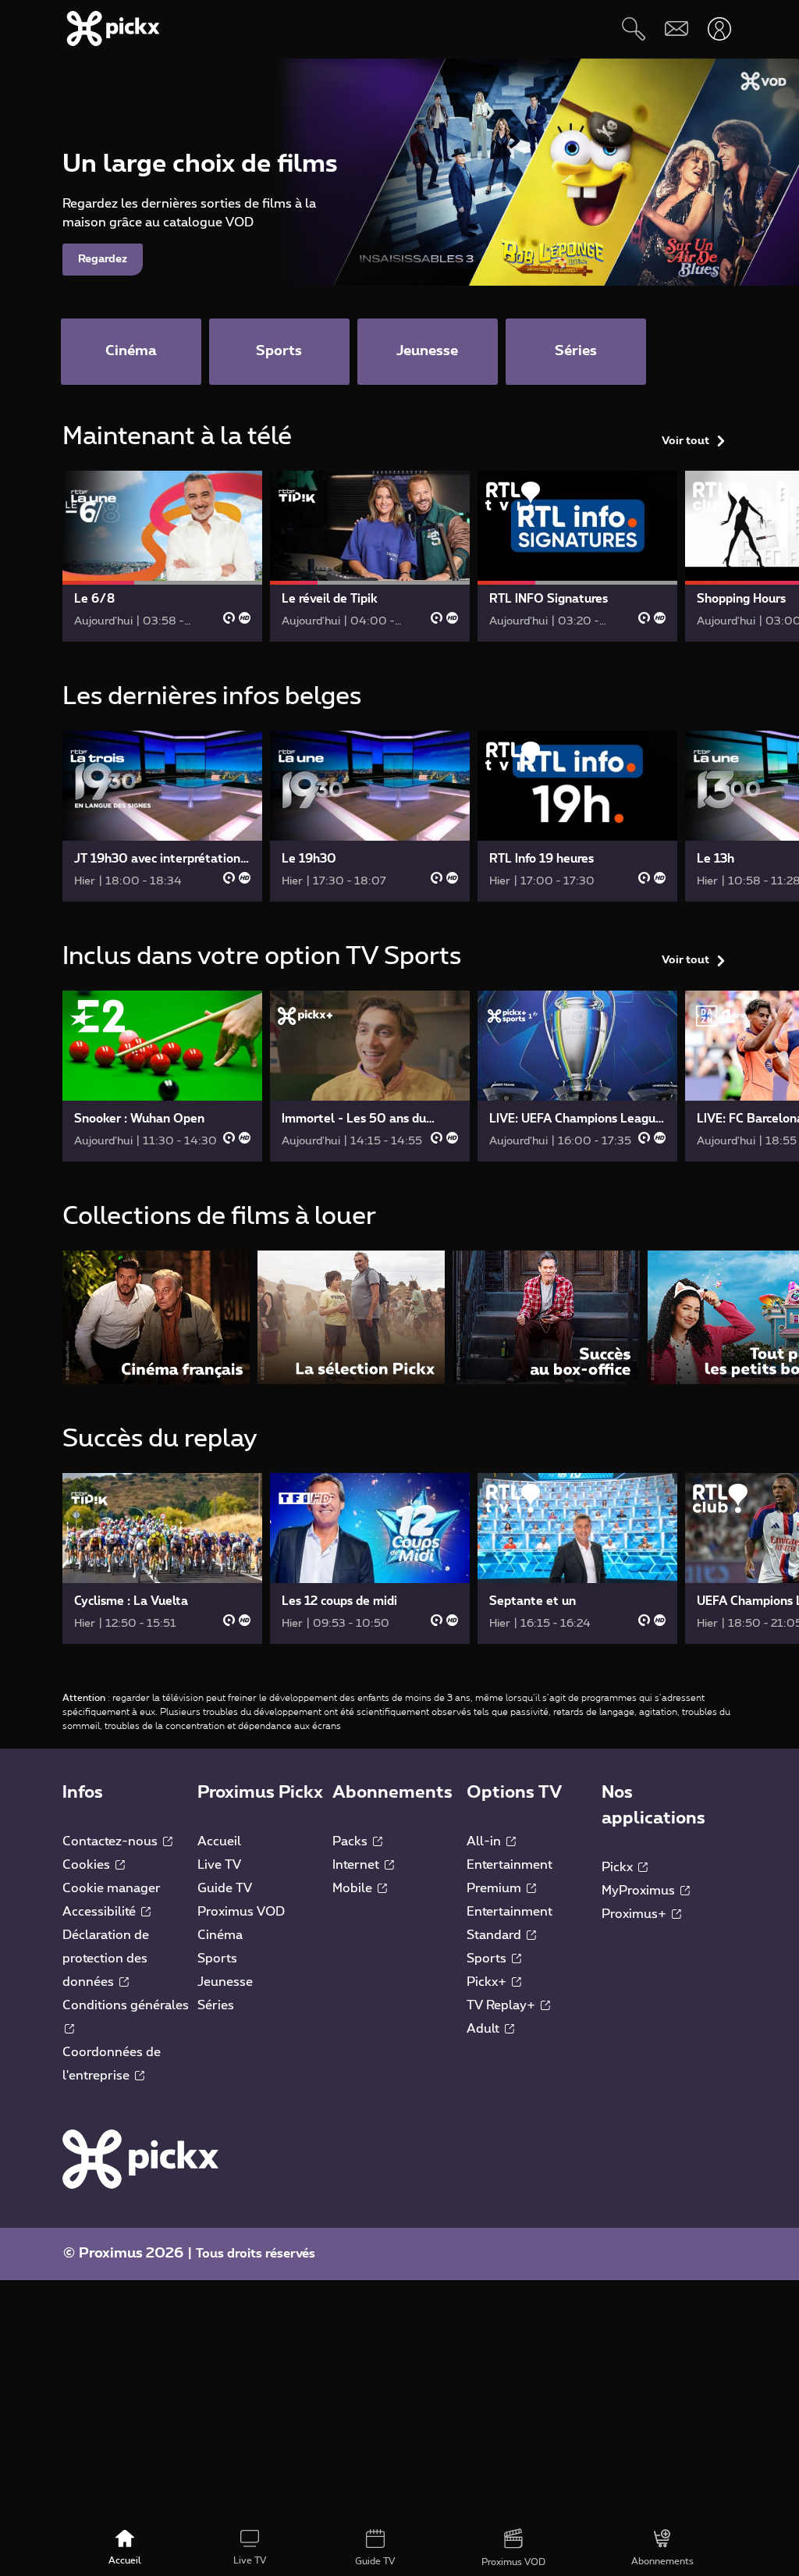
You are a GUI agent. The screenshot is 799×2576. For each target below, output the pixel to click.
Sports (217, 1959)
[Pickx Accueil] (140, 2158)
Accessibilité (101, 1912)
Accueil (219, 1841)
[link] (162, 556)
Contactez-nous (112, 1841)
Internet (357, 1865)
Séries (216, 2005)
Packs (352, 1841)
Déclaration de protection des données (106, 1959)
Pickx (619, 1867)
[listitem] (156, 1317)
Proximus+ (636, 1914)
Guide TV (225, 1888)
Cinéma (220, 1935)
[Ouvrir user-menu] (719, 28)
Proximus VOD (241, 1912)
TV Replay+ (502, 2005)
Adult (485, 2029)
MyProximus (640, 1891)
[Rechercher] (633, 28)
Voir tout (685, 441)
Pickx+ (488, 1982)
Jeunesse (225, 1982)
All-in (485, 1841)
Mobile (354, 1888)
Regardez (103, 259)
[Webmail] (676, 28)
